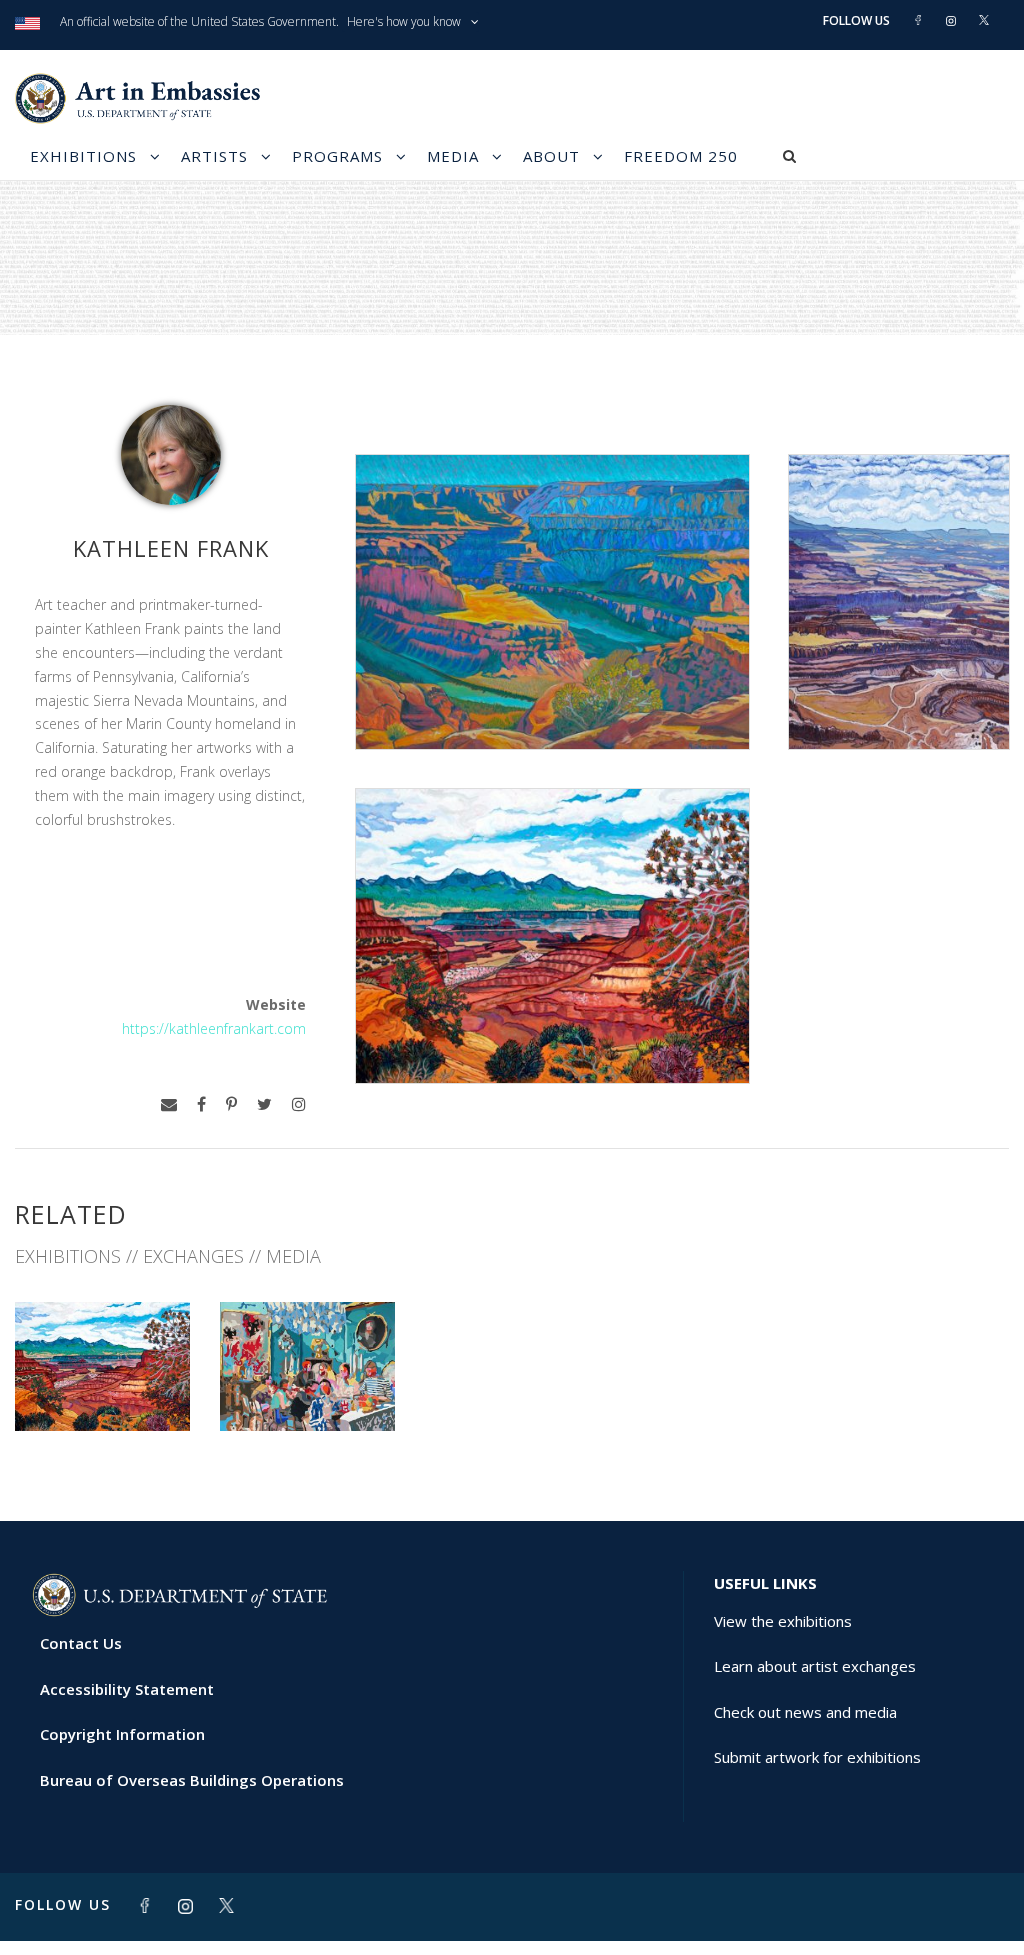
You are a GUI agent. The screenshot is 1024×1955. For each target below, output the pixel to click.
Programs (337, 156)
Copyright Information (122, 1734)
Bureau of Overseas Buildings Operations (192, 1780)
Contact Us (81, 1643)
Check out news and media (805, 1712)
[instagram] (299, 1104)
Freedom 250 (681, 156)
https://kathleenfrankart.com (214, 1028)
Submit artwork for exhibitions (817, 1757)
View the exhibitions (783, 1621)
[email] (169, 1104)
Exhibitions (83, 156)
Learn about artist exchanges (815, 1666)
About (551, 156)
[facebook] (201, 1104)
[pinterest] (231, 1104)
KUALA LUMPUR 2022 (307, 1386)
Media (453, 156)
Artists (214, 156)
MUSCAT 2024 (102, 1386)
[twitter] (264, 1104)
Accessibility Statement (127, 1689)
